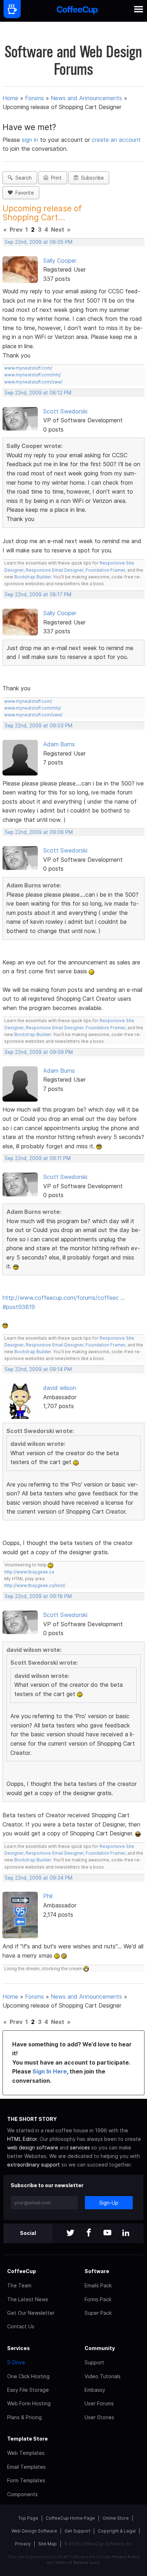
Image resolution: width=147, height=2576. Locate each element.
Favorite (23, 193)
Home (10, 98)
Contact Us (21, 2326)
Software (97, 2271)
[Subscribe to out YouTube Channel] (107, 2233)
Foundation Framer (105, 570)
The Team (19, 2285)
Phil (48, 1896)
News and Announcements (86, 98)
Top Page (28, 2518)
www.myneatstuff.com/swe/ (33, 382)
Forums (34, 98)
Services (19, 2348)
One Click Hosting (28, 2376)
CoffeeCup (22, 2271)
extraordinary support (34, 2165)
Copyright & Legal (117, 2531)
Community (100, 2348)
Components (22, 2494)
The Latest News (28, 2299)
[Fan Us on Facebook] (89, 2233)
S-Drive (16, 2362)
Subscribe (91, 178)
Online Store (116, 2518)
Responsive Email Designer (55, 570)
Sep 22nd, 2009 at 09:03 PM (39, 726)
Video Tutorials (103, 2376)
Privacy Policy (126, 2557)
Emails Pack (98, 2285)
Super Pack (98, 2313)
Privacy (23, 2544)
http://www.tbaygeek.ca (29, 1572)
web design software (33, 2147)
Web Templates (26, 2453)
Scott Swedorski (65, 411)
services (80, 2147)
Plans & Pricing (24, 2417)
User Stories (99, 2417)
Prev (16, 230)
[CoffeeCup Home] (77, 11)
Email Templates (26, 2467)
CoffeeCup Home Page (70, 2518)
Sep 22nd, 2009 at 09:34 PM (39, 1878)
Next (58, 230)
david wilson (60, 1388)
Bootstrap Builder (33, 577)
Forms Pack (98, 2299)
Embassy (95, 2390)
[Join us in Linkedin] (126, 2233)
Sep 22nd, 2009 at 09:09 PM (39, 1052)
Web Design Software (34, 2531)
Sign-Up (109, 2203)
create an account (116, 140)
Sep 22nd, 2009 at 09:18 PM (38, 1596)
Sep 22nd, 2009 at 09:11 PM (38, 1158)
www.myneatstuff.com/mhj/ (33, 375)
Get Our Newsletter (31, 2313)
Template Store (27, 2439)
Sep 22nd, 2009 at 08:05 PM (39, 242)
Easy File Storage (28, 2390)
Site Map (47, 2544)
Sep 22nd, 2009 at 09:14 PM (38, 1369)
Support (94, 2362)
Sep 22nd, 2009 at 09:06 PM (39, 832)
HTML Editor (22, 2139)
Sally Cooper (60, 261)
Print (55, 178)
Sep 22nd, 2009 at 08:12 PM (38, 393)
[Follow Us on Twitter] (70, 2233)
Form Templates (26, 2480)
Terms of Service (72, 2562)
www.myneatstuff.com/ (28, 368)
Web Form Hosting (29, 2403)
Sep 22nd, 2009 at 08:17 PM (38, 594)
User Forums (99, 2403)
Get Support (77, 2531)
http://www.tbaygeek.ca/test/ (35, 1585)
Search (22, 178)
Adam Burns (59, 744)
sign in (31, 140)
